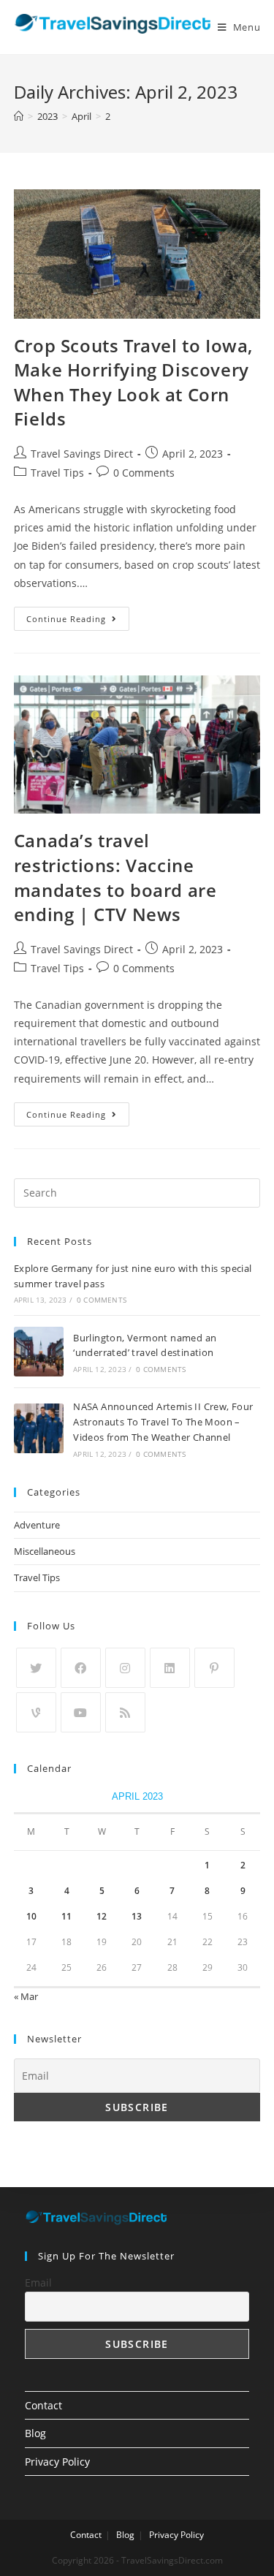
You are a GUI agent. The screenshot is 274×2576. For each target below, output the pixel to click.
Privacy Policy (57, 2462)
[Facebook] (81, 1668)
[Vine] (36, 1712)
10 (31, 1916)
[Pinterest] (214, 1668)
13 (137, 1916)
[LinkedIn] (170, 1668)
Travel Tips (57, 473)
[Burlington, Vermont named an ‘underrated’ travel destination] (39, 1352)
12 (102, 1916)
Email (38, 2283)
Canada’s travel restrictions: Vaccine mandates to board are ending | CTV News (115, 877)
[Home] (19, 116)
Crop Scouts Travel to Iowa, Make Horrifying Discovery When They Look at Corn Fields (133, 382)
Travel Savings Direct (82, 454)
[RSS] (125, 1712)
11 (66, 1916)
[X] (36, 1668)
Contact (43, 2405)
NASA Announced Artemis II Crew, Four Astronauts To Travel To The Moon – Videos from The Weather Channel (163, 1422)
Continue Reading (66, 619)
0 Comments (144, 473)
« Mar (26, 1996)
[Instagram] (125, 1668)
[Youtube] (81, 1712)
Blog (35, 2433)
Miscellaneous (45, 1551)
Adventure (37, 1525)
